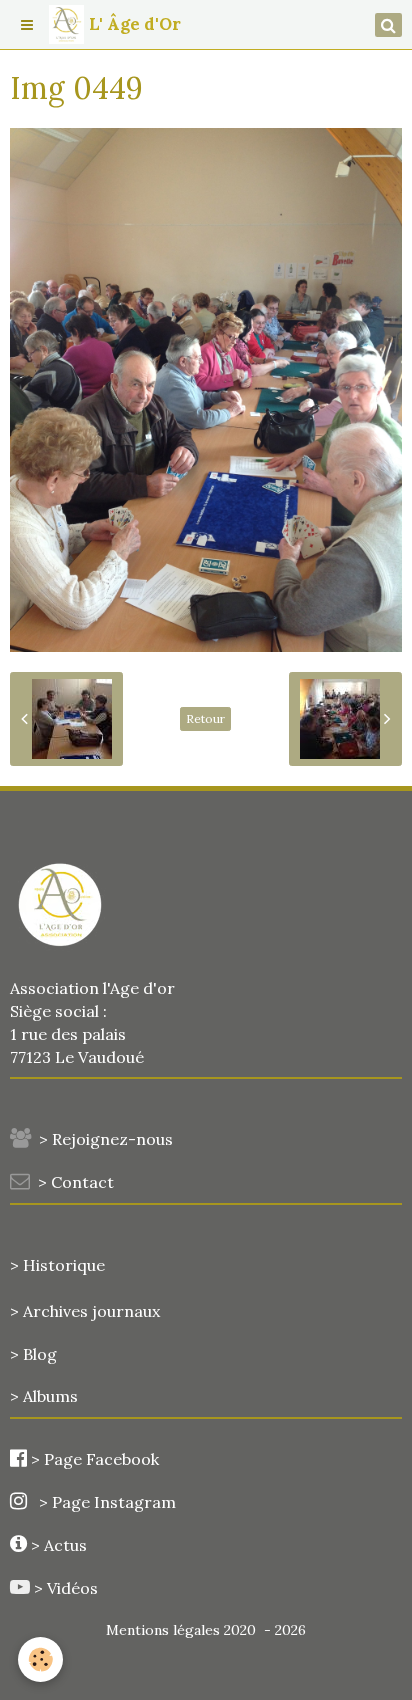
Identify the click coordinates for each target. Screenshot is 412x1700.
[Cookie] (40, 1659)
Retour (205, 718)
